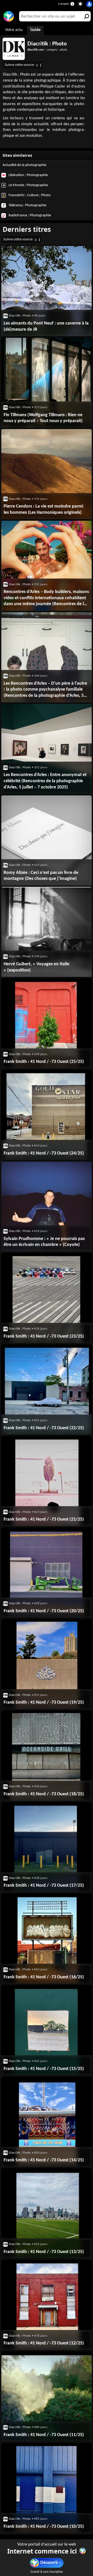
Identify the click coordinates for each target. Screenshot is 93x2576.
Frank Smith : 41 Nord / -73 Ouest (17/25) (44, 1886)
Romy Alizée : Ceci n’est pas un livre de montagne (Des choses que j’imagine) (41, 876)
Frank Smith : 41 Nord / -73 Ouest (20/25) (44, 1611)
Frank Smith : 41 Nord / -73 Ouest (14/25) (44, 2160)
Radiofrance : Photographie (29, 215)
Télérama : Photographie (27, 205)
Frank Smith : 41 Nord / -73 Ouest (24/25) (44, 1153)
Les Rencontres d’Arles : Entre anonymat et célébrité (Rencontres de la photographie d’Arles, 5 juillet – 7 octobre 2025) (45, 781)
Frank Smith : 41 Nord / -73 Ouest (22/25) (44, 1428)
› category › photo (47, 50)
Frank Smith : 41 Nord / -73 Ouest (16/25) (44, 1977)
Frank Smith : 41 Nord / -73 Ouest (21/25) (44, 1519)
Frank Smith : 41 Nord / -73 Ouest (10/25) (44, 2527)
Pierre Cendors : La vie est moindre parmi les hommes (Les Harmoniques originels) (43, 509)
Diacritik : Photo (47, 44)
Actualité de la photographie (24, 165)
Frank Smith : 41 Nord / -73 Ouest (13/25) (44, 2252)
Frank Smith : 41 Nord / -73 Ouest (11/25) (44, 2435)
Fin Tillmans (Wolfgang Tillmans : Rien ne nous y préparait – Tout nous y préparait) (43, 418)
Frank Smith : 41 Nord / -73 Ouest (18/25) (44, 1794)
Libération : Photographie (28, 175)
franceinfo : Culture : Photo (29, 195)
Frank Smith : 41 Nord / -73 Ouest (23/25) (44, 1336)
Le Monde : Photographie (28, 185)
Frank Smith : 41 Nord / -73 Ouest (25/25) (44, 1062)
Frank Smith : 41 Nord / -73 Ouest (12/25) (44, 2343)
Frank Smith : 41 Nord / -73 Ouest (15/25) (44, 2069)
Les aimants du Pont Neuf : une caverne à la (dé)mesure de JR (46, 326)
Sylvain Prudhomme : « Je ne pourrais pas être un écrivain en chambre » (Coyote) (44, 1242)
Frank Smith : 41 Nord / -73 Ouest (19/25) (44, 1702)
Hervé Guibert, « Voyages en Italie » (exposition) (36, 967)
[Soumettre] (86, 16)
